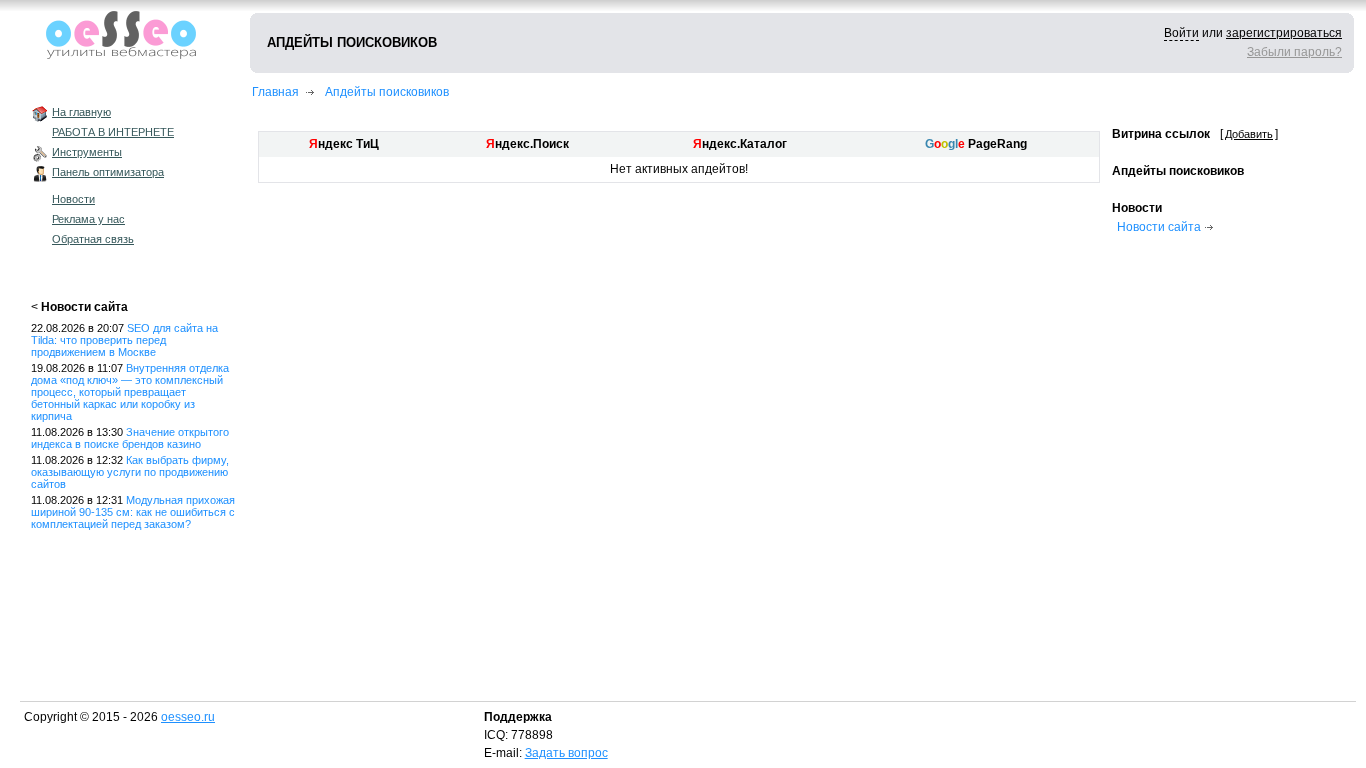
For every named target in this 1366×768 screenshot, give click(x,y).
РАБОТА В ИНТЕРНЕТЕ (113, 132)
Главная (275, 92)
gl (953, 144)
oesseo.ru (188, 717)
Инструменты (87, 152)
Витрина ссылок (1161, 134)
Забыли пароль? (1294, 52)
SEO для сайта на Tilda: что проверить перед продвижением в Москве (124, 340)
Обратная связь (93, 239)
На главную (81, 112)
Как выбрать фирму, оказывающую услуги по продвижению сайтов (130, 472)
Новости (73, 199)
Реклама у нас (88, 219)
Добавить (1249, 134)
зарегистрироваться (1284, 33)
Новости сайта (84, 307)
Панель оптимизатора (108, 172)
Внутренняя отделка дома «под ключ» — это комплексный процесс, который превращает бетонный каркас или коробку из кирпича (130, 392)
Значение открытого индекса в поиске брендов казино (130, 438)
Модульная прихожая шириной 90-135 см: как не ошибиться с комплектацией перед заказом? (133, 512)
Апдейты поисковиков (387, 92)
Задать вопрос (566, 753)
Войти (1181, 33)
